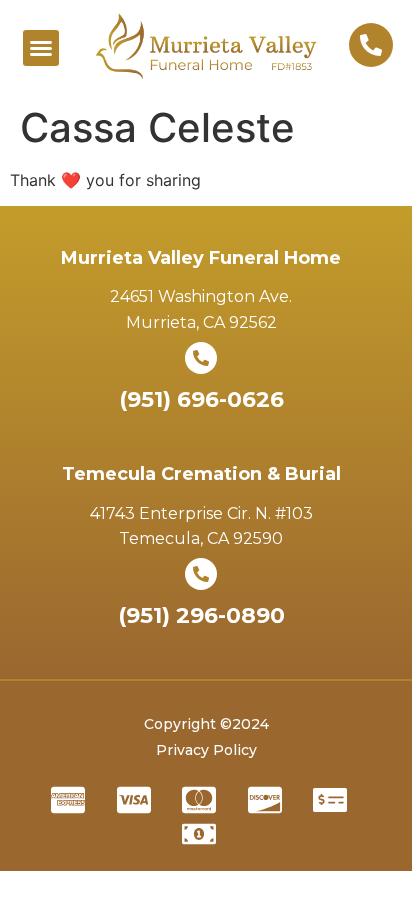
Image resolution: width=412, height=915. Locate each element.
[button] (41, 48)
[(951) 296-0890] (201, 574)
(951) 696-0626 (201, 399)
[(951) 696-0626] (201, 358)
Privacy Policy (206, 750)
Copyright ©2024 (206, 724)
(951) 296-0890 (201, 615)
